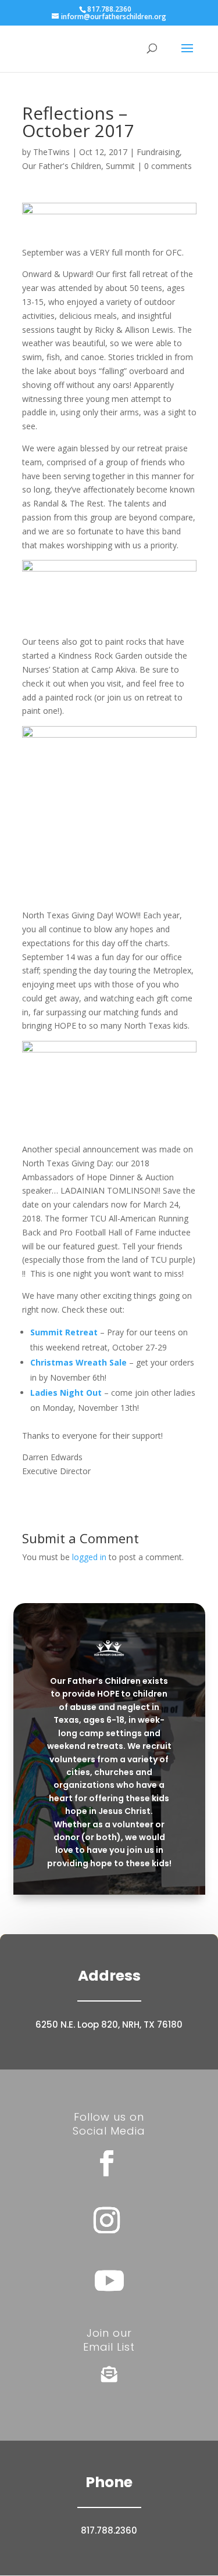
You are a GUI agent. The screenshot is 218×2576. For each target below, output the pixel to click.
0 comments (168, 166)
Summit (120, 166)
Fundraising (158, 152)
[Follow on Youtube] (109, 2280)
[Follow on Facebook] (107, 2164)
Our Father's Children (62, 166)
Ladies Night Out (66, 1393)
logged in (89, 1557)
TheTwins (51, 152)
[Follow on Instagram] (107, 2221)
